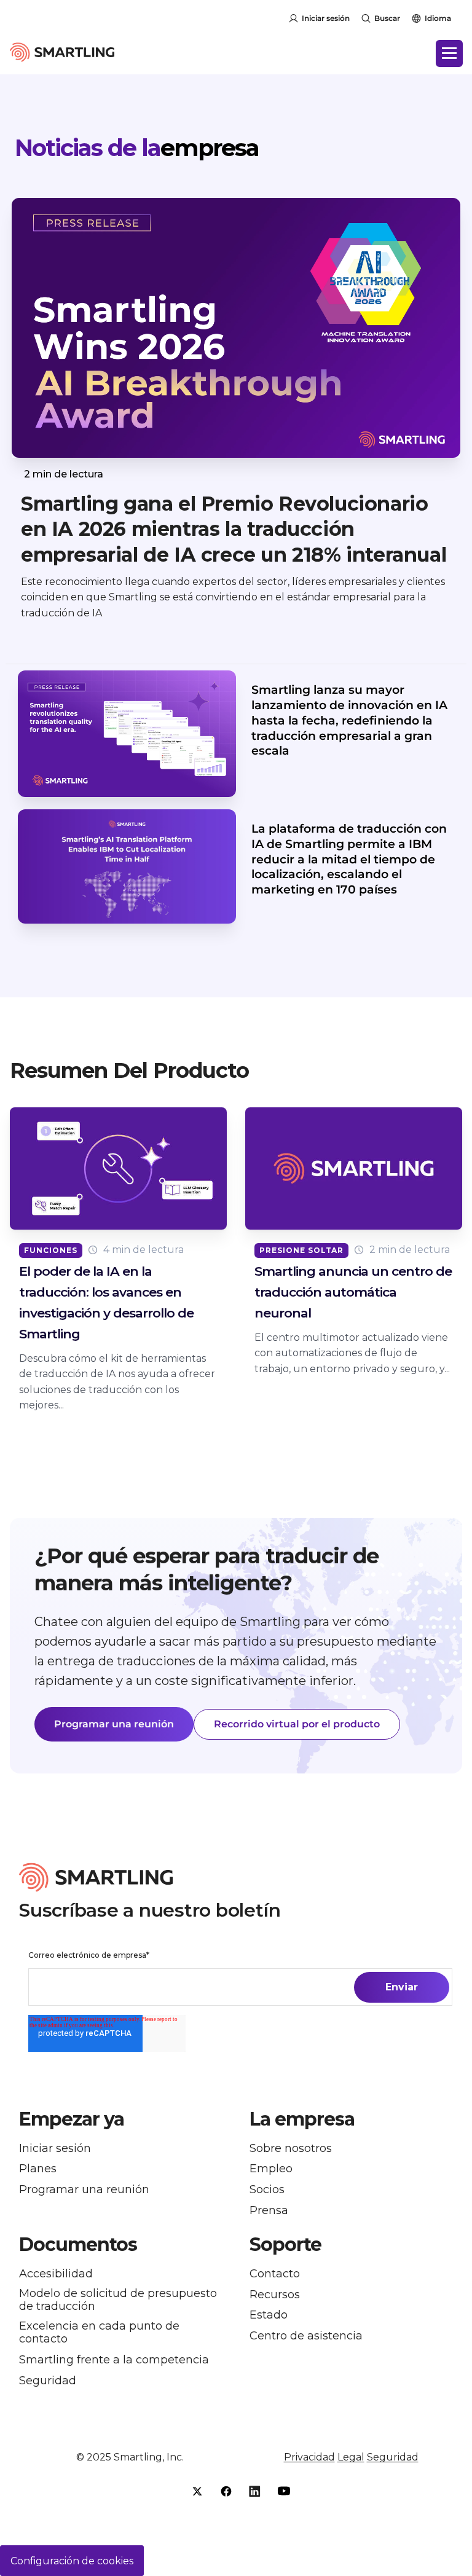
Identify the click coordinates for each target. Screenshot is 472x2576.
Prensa (269, 2211)
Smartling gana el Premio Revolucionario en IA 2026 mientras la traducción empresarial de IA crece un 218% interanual (234, 529)
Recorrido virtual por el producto (297, 1724)
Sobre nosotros (291, 2149)
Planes (38, 2169)
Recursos (275, 2295)
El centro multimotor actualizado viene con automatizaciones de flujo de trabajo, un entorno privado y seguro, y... (352, 1353)
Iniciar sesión (326, 18)
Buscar (387, 18)
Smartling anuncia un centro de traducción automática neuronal (353, 1292)
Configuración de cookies (72, 2561)
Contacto (275, 2274)
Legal (351, 2457)
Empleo (271, 2169)
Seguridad (48, 2381)
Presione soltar (301, 1250)
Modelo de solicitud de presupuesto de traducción (118, 2300)
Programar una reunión (114, 1724)
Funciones (51, 1250)
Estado (269, 2315)
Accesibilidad (56, 2274)
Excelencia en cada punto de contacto (99, 2333)
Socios (267, 2190)
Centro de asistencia (306, 2336)
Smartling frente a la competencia (114, 2360)
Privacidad (309, 2457)
